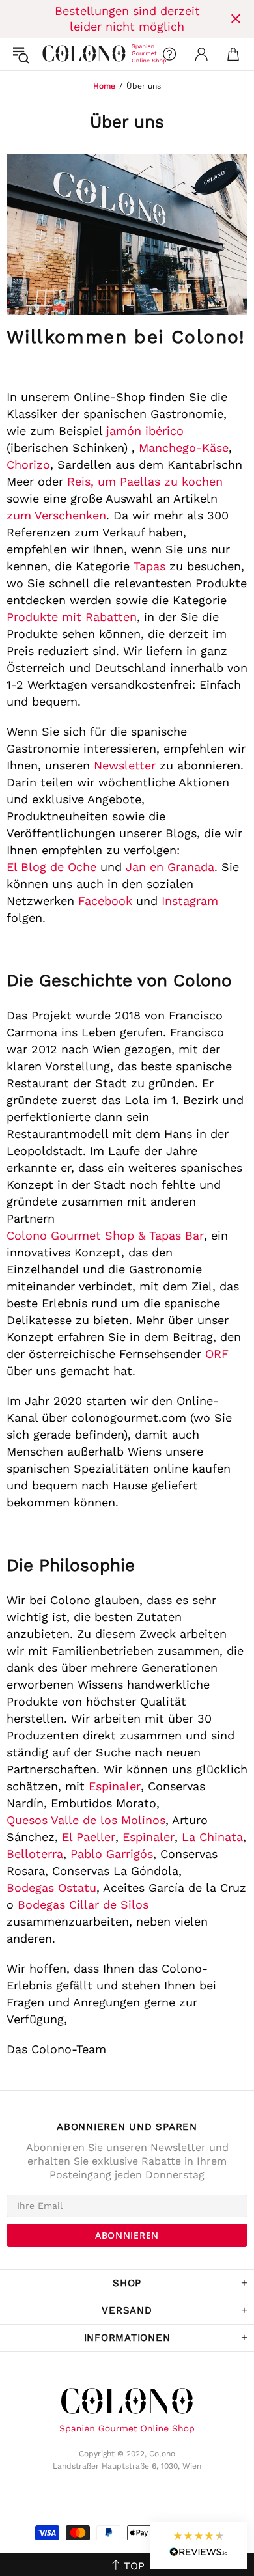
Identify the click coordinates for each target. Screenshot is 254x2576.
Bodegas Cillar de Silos (83, 1904)
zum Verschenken (56, 515)
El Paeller (89, 1837)
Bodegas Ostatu (51, 1888)
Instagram (190, 901)
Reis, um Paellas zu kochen (145, 481)
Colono (53, 54)
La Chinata (212, 1837)
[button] (199, 2546)
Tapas (149, 566)
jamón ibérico (145, 431)
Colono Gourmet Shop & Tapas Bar (105, 1235)
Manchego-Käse (184, 448)
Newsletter (125, 765)
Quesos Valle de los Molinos (86, 1820)
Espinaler (115, 1786)
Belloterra (35, 1854)
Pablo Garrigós (112, 1854)
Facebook (105, 901)
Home (104, 86)
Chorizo (28, 464)
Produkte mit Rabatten (72, 617)
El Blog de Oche (51, 867)
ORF (217, 1354)
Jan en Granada (170, 867)
